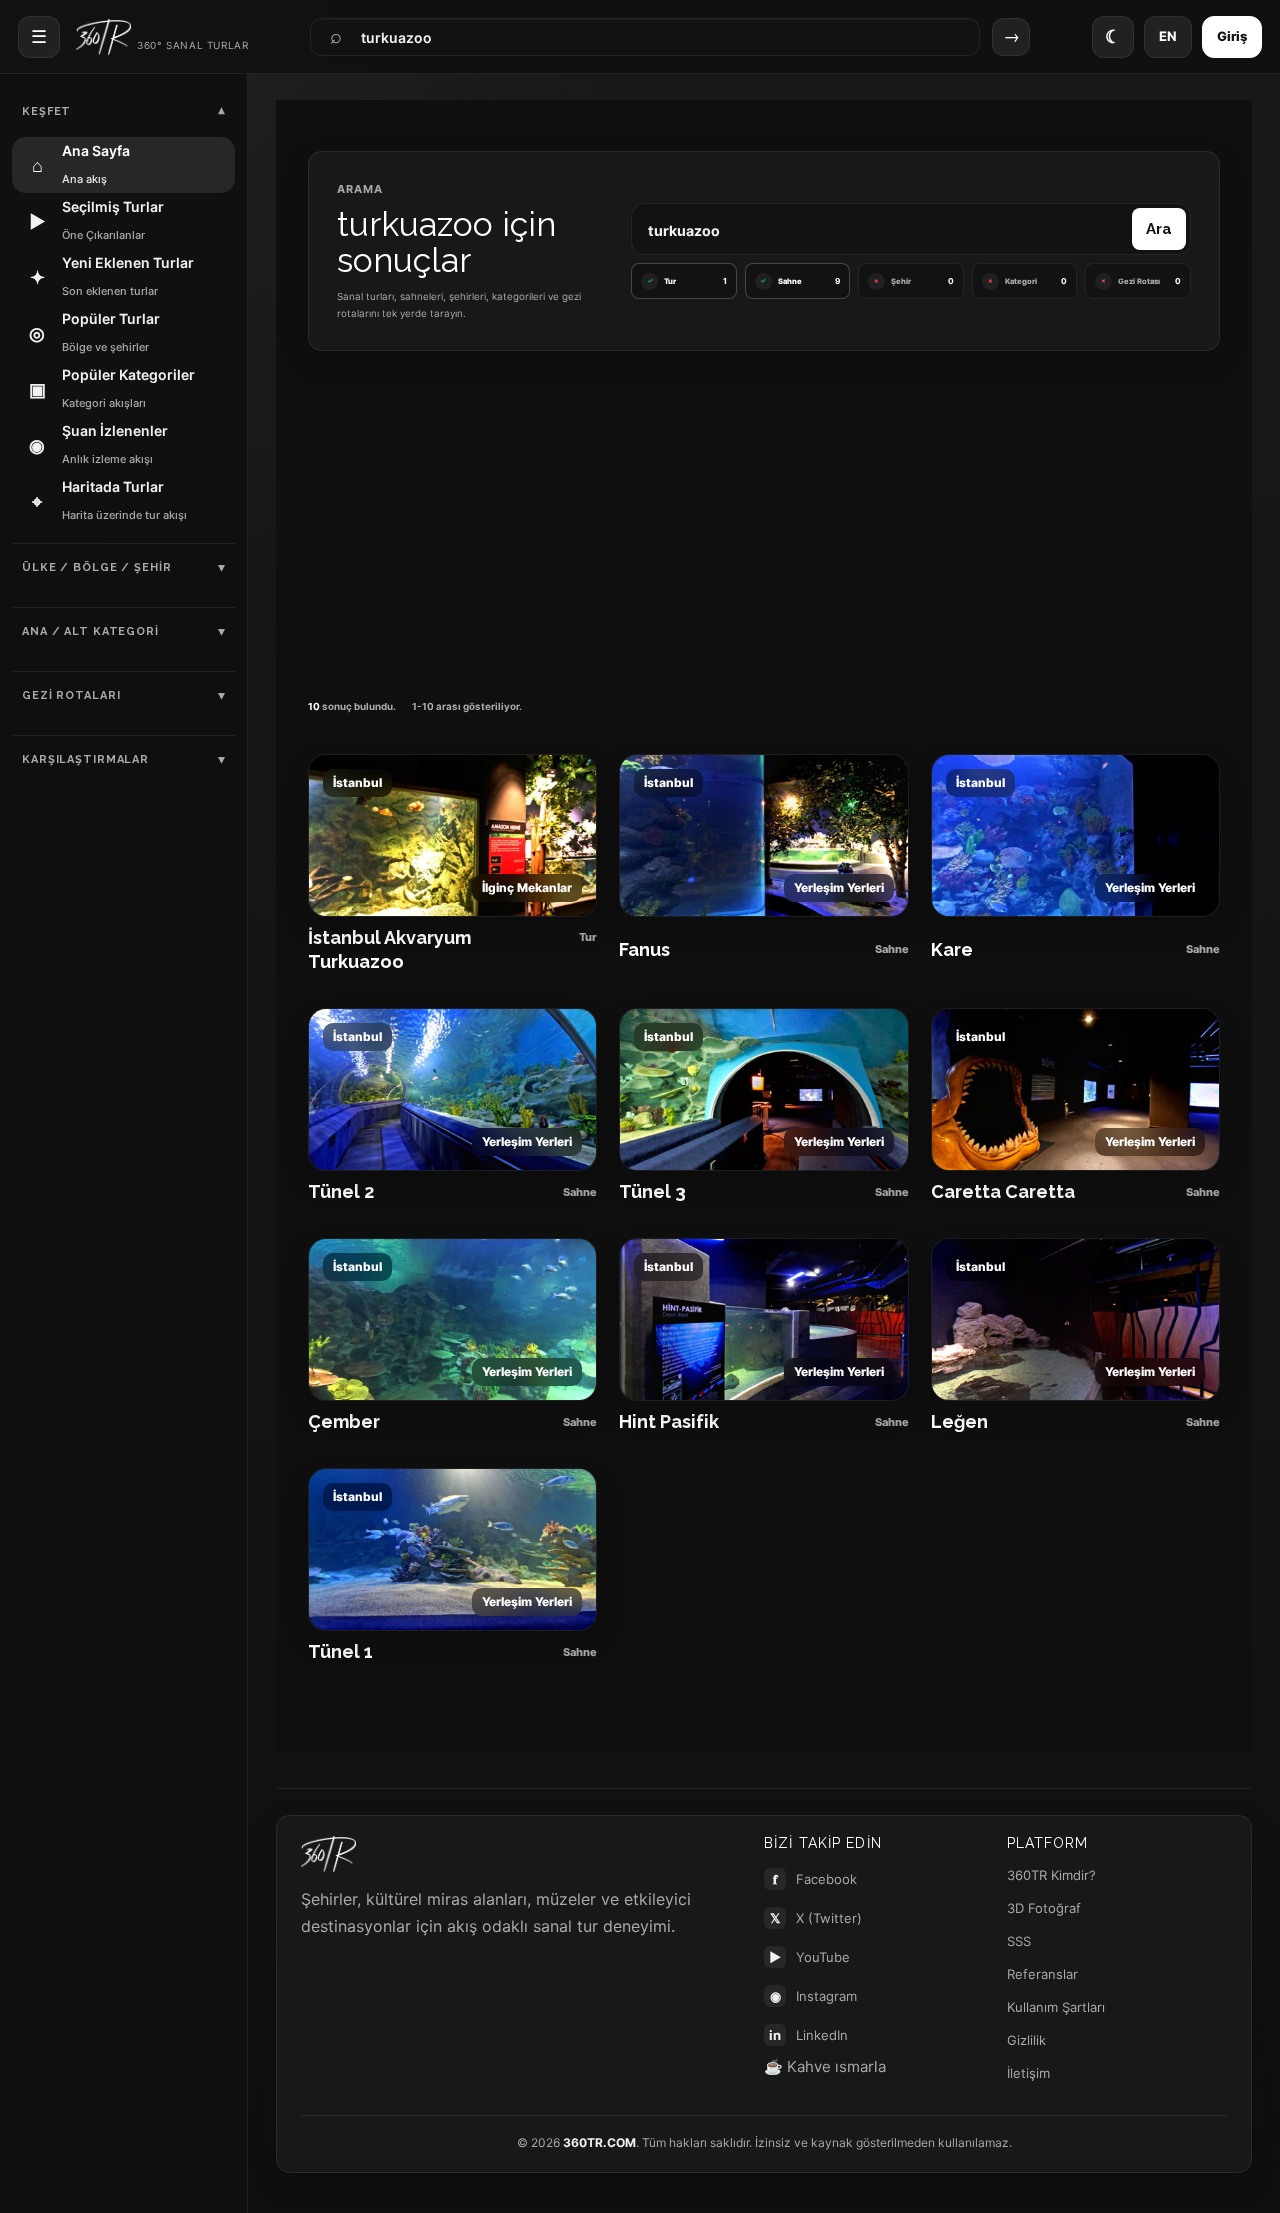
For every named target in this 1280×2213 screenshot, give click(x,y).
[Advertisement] (764, 519)
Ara (1159, 229)
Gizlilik (1026, 2040)
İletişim (1028, 2073)
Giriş (1232, 36)
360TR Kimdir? (1051, 1875)
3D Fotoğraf (1044, 1908)
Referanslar (1042, 1974)
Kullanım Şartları (1056, 2007)
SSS (1019, 1941)
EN (1168, 36)
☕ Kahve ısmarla (825, 2066)
